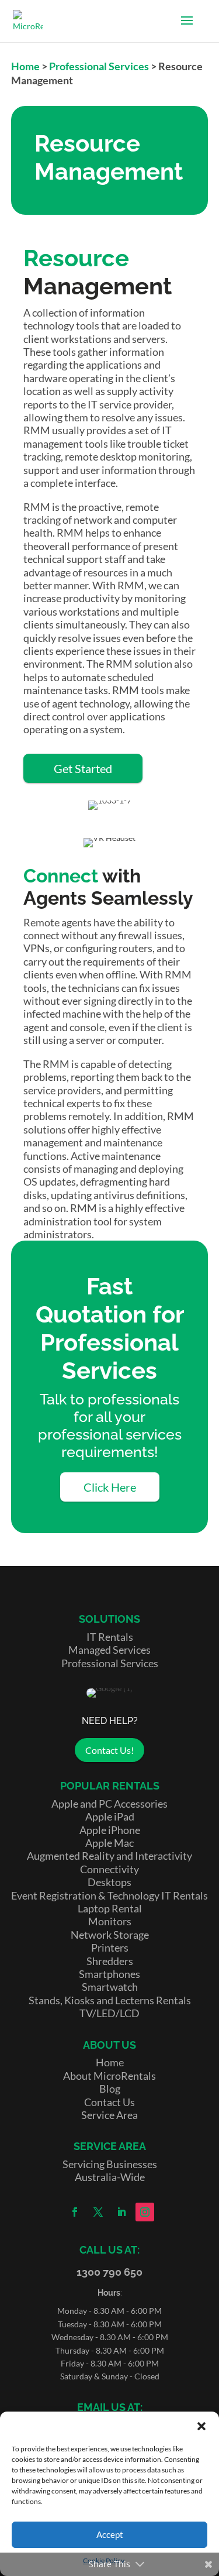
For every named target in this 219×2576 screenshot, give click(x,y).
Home (25, 66)
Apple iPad (110, 1816)
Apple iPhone (110, 1830)
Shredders (110, 1961)
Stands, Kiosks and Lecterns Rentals (110, 2000)
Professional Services (99, 66)
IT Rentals (110, 1637)
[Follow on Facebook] (75, 2212)
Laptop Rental (110, 1908)
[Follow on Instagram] (145, 2212)
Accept (110, 2534)
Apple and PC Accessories (109, 1804)
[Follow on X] (98, 2212)
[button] (201, 2426)
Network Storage (110, 1935)
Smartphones (109, 1974)
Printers (110, 1948)
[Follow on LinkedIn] (121, 2212)
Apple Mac (109, 1843)
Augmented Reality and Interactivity (109, 1856)
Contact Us (109, 2102)
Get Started (83, 768)
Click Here (110, 1487)
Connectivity (109, 1869)
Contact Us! (109, 1750)
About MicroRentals (109, 2076)
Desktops (109, 1882)
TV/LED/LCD (109, 2013)
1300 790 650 (109, 2272)
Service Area (109, 2115)
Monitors (110, 1921)
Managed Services (109, 1650)
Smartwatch (110, 1987)
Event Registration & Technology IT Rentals (109, 1895)
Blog (110, 2089)
